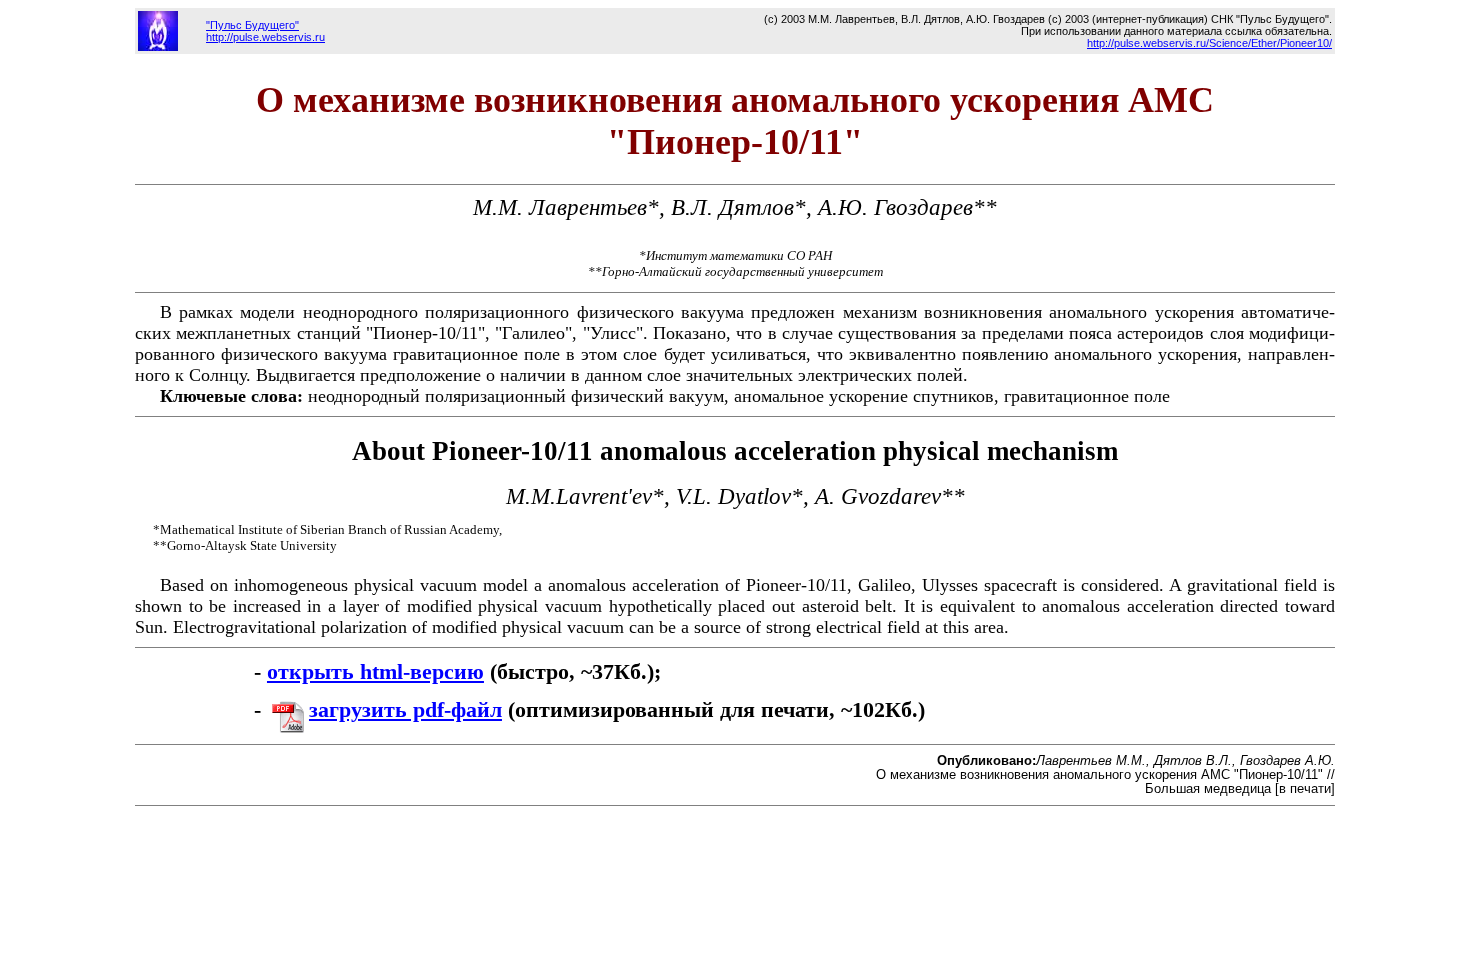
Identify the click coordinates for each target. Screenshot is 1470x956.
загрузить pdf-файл (405, 710)
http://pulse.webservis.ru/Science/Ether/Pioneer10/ (1209, 43)
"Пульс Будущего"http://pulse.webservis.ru (265, 31)
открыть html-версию (375, 672)
